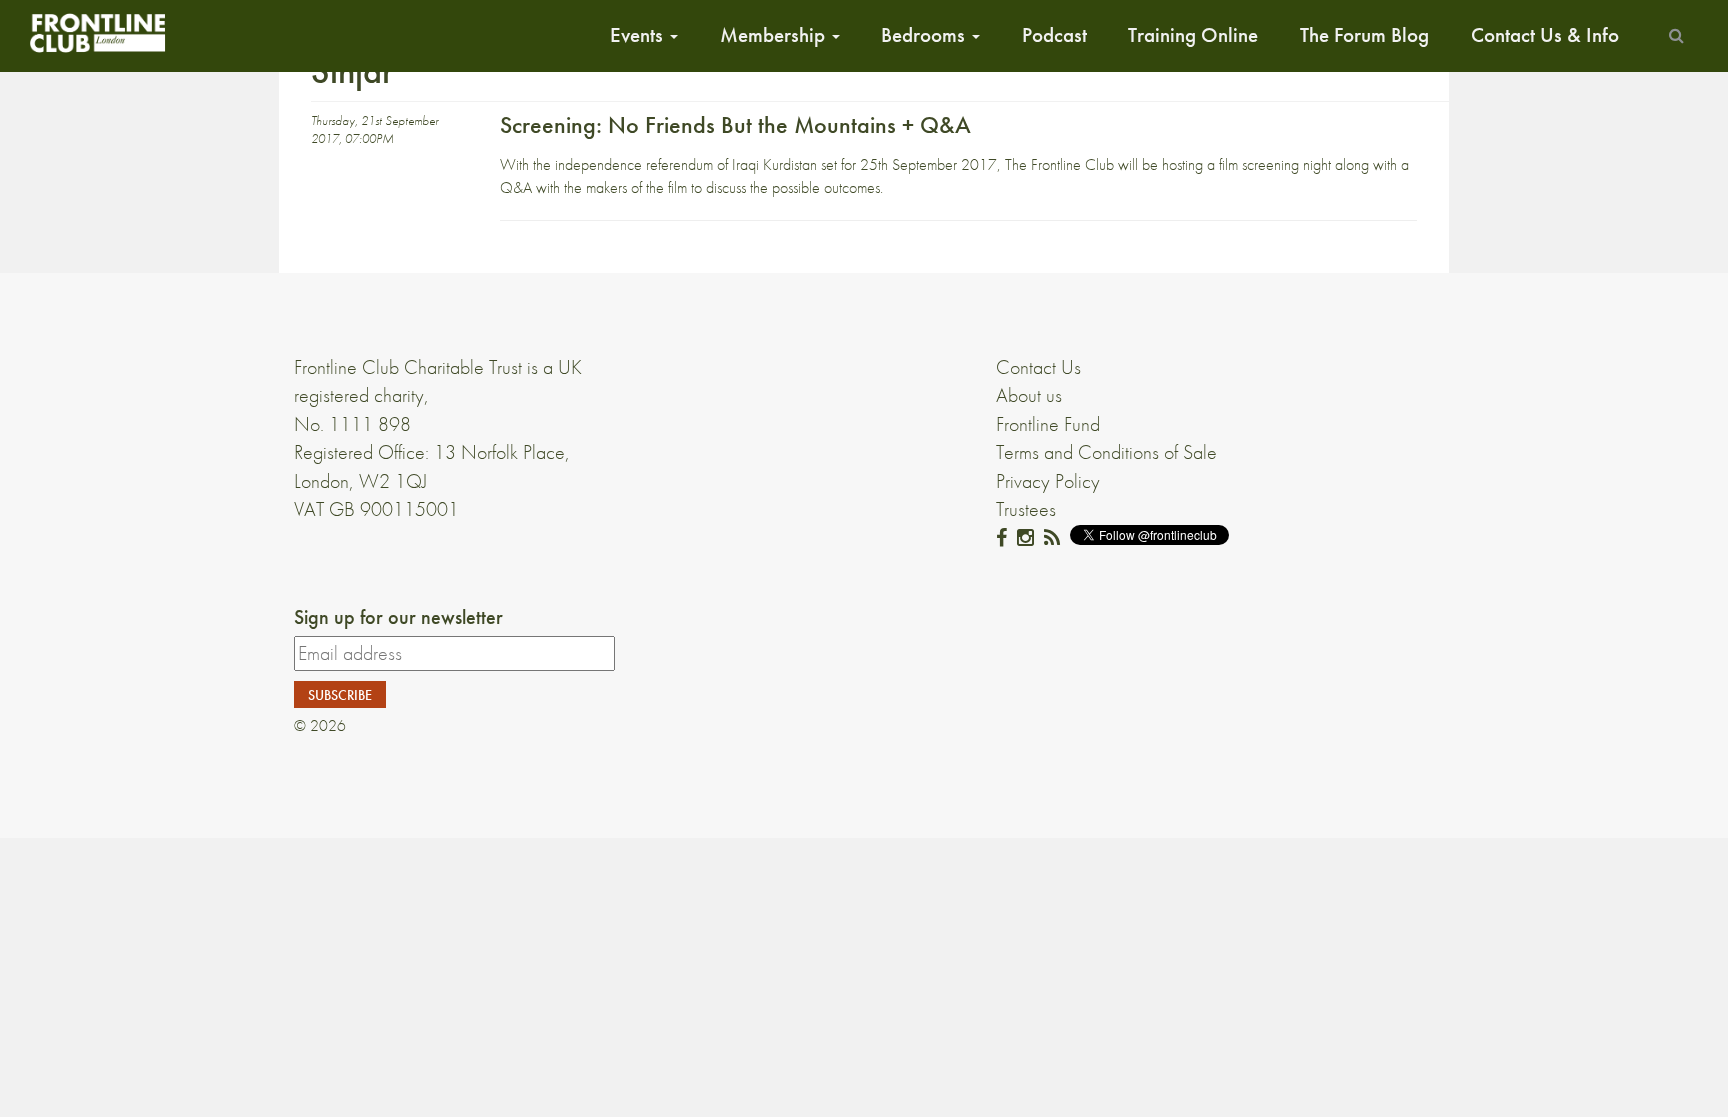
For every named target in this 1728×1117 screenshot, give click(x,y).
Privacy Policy (1048, 481)
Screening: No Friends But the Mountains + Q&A (735, 124)
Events (639, 35)
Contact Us (1038, 367)
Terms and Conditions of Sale (1106, 452)
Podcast (1054, 35)
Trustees (1026, 509)
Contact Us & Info (1545, 35)
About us (1029, 395)
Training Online (1193, 35)
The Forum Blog (1364, 35)
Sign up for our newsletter (398, 617)
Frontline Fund (1048, 424)
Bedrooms (925, 35)
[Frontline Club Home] (97, 32)
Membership (775, 35)
